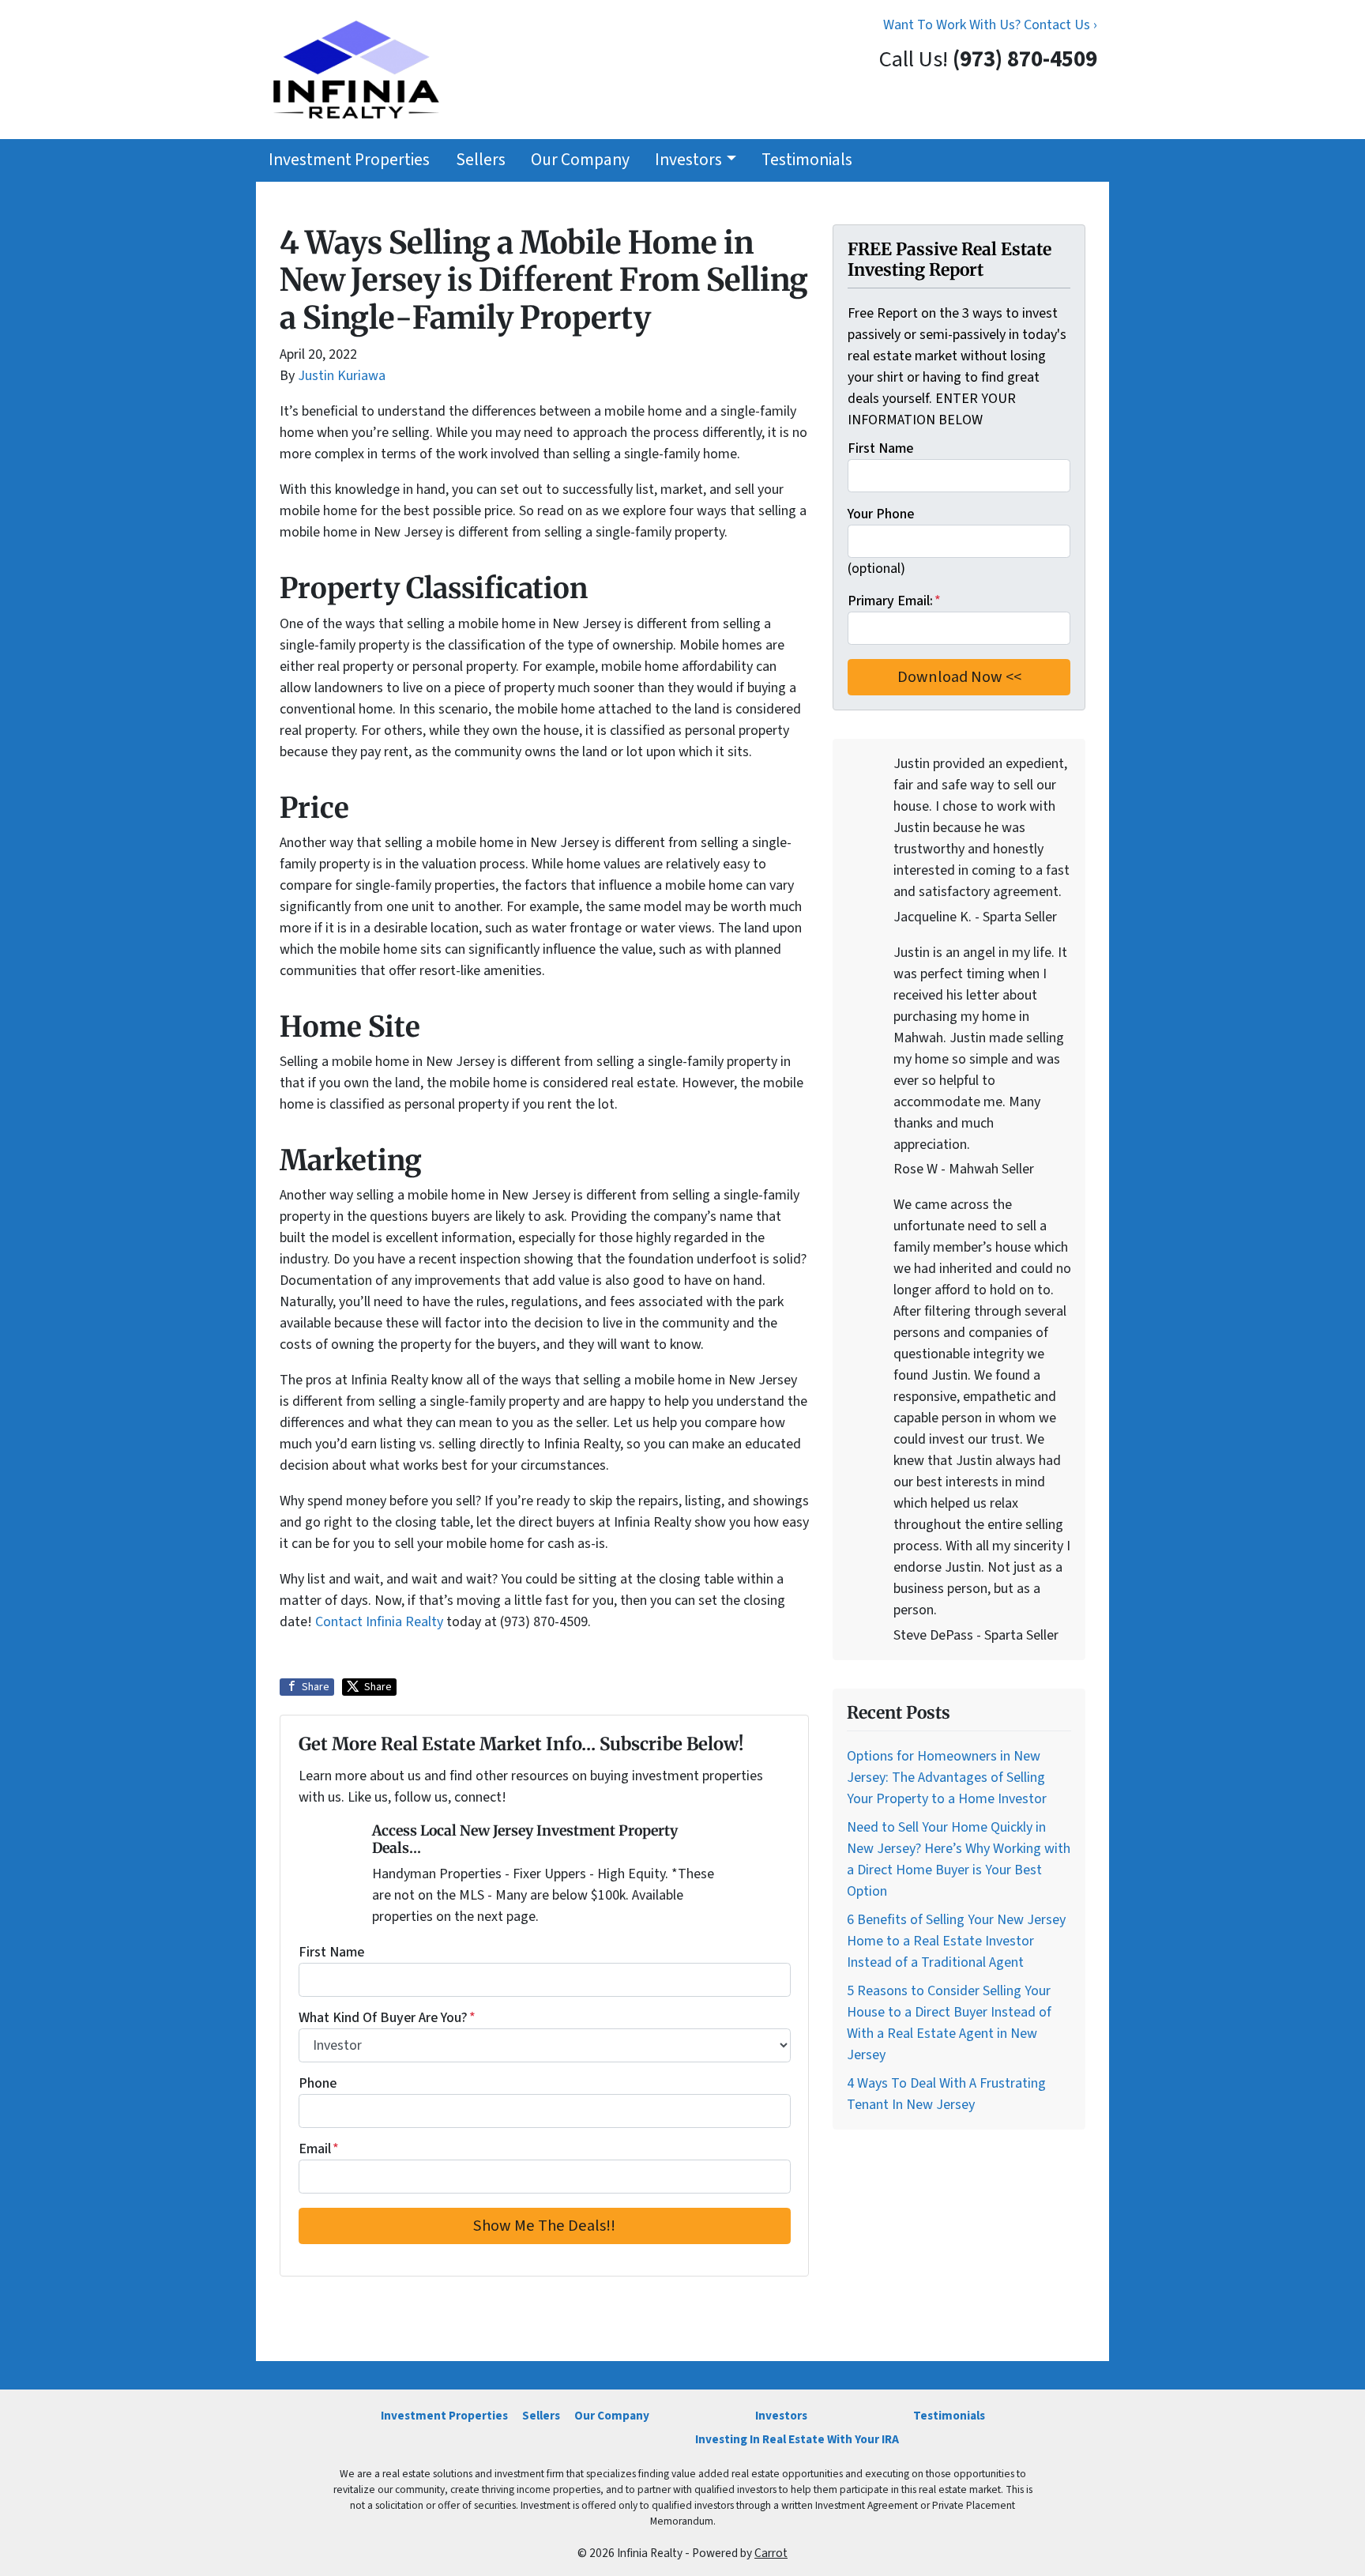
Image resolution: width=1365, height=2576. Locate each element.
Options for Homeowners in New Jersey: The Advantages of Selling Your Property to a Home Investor (947, 1778)
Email (319, 2149)
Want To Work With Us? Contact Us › (990, 25)
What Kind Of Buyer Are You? (387, 2018)
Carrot (771, 2553)
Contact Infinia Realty (381, 1622)
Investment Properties (349, 160)
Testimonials (807, 160)
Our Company (580, 160)
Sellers (481, 160)
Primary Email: (894, 601)
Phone (318, 2083)
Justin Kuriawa (342, 376)
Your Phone (881, 514)
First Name (331, 1952)
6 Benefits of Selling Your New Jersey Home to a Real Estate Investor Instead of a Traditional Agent (956, 1941)
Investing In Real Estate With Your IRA (797, 2439)
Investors (688, 160)
